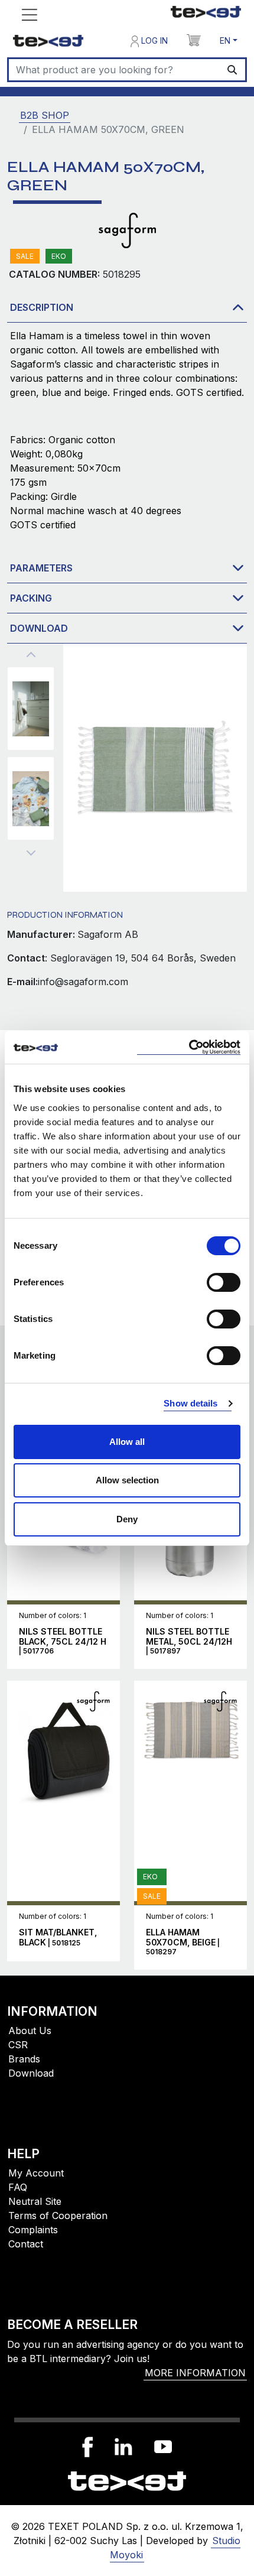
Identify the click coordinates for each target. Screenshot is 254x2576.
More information (195, 2373)
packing (31, 598)
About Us (30, 2031)
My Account (36, 2173)
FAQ (18, 2187)
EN (225, 40)
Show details (190, 1403)
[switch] (224, 1282)
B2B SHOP (45, 115)
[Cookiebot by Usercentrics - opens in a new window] (189, 1047)
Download (39, 628)
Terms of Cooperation (58, 2216)
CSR (18, 2045)
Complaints (33, 2230)
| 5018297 (183, 1942)
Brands (24, 2059)
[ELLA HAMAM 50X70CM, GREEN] (31, 709)
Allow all (127, 1442)
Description (42, 307)
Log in (153, 40)
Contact (26, 2244)
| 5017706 (63, 1641)
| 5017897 (189, 1641)
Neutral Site (35, 2201)
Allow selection (127, 1480)
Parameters (41, 568)
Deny (127, 1519)
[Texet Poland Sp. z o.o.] (127, 2480)
